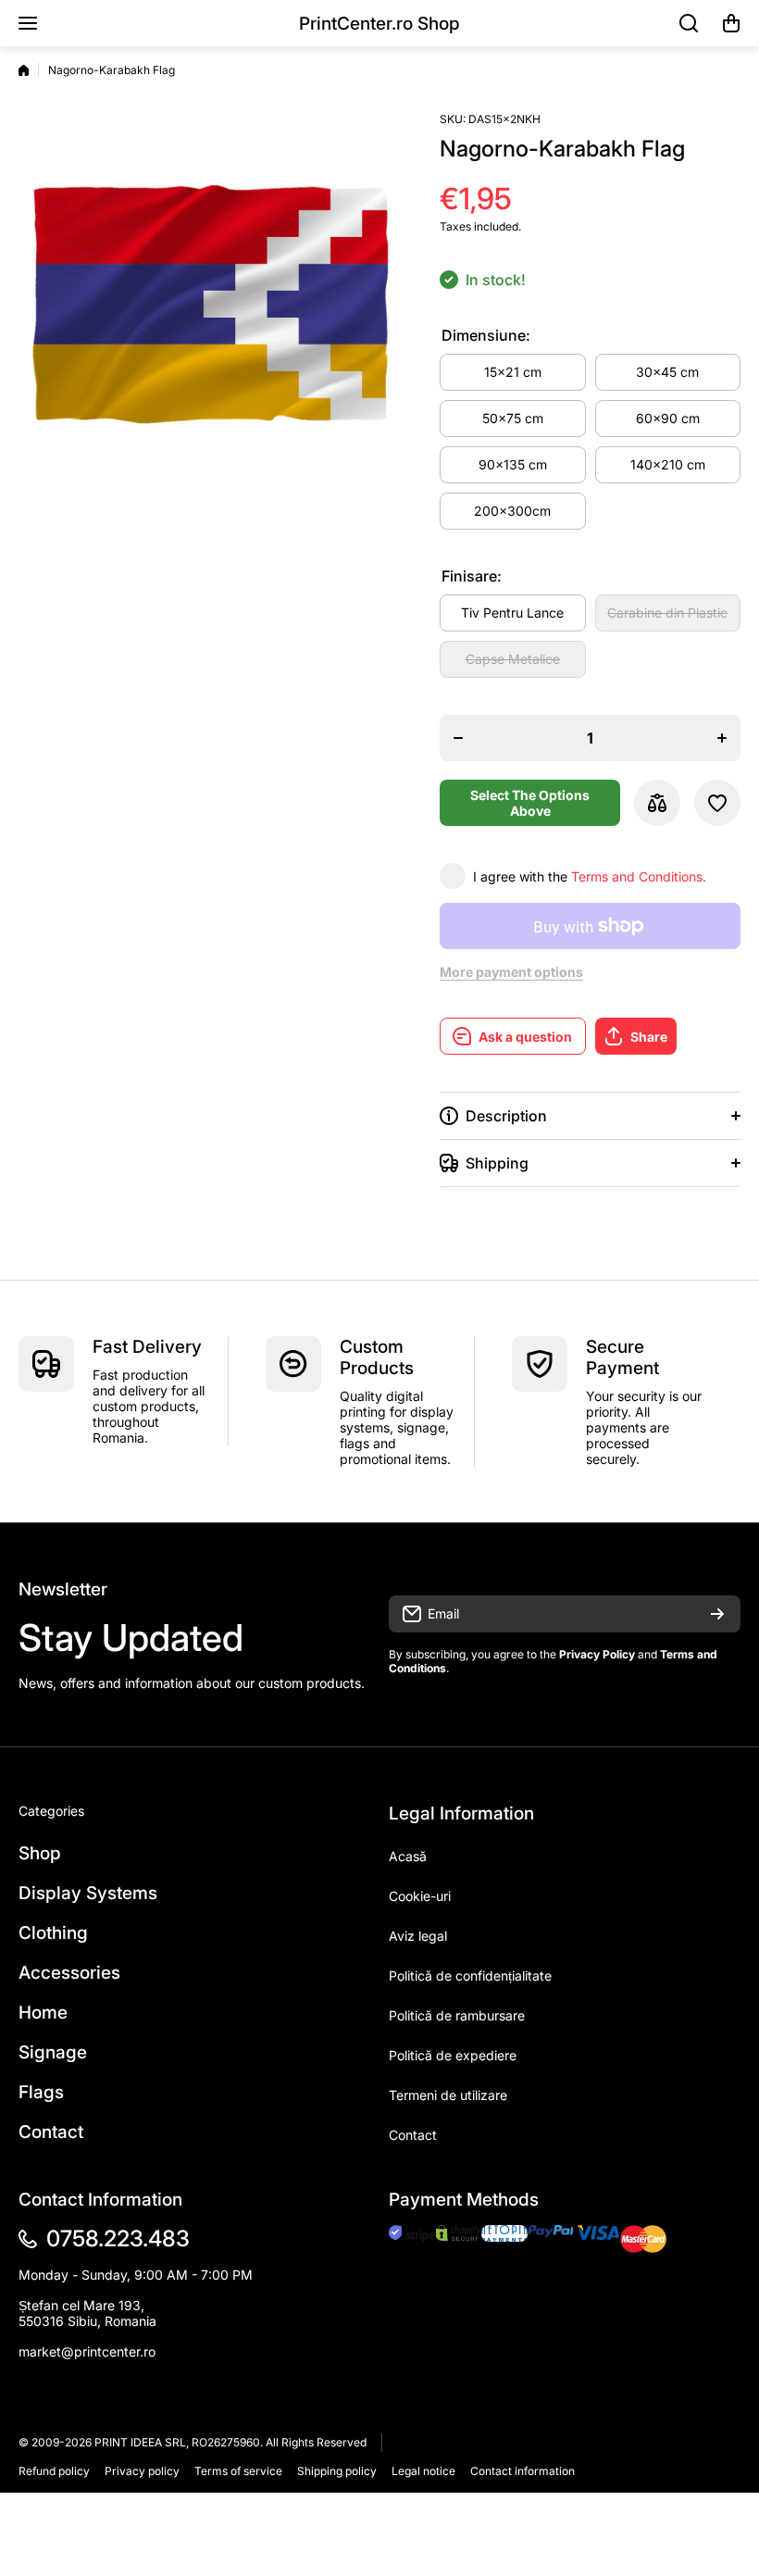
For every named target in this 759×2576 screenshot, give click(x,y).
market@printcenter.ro (87, 2351)
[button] (731, 23)
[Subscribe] (717, 1614)
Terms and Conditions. (639, 876)
